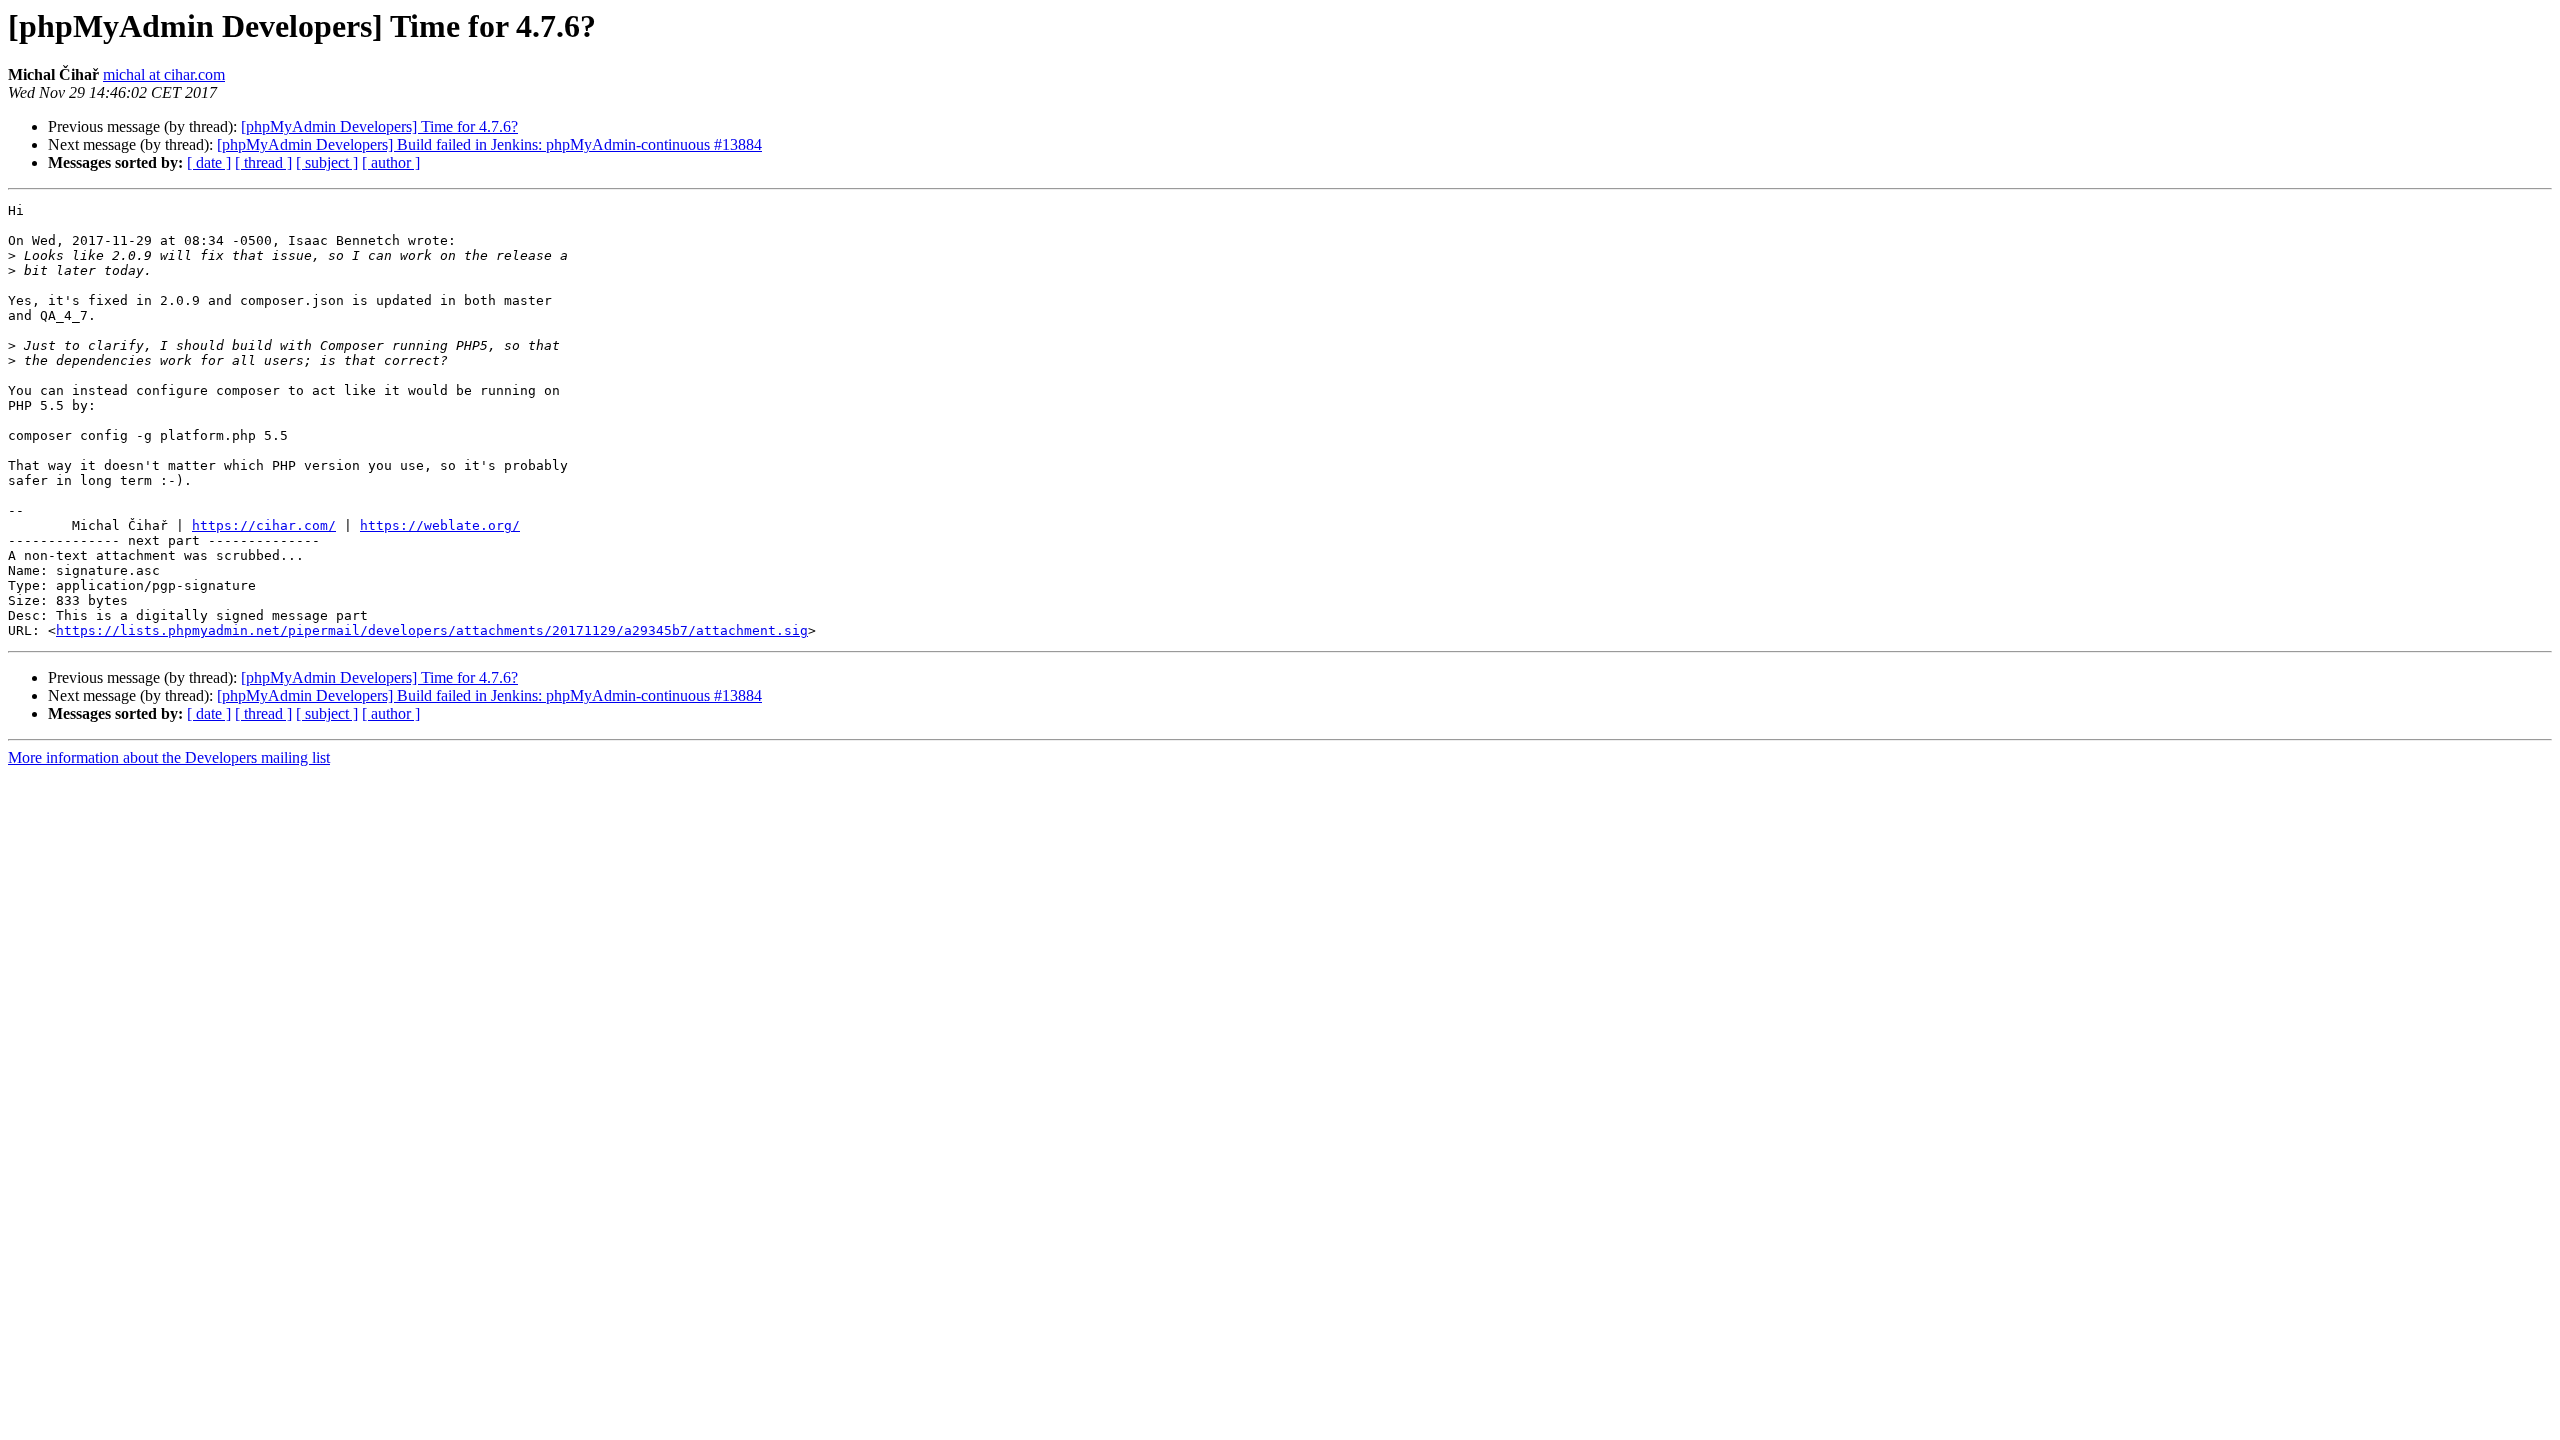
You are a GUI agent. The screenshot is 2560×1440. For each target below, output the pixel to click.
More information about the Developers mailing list (169, 757)
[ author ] (391, 162)
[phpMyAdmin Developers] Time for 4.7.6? (379, 126)
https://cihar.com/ (264, 525)
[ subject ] (327, 162)
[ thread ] (263, 162)
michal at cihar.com (164, 74)
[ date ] (209, 162)
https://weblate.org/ (440, 525)
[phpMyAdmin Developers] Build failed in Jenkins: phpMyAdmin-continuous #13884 (489, 144)
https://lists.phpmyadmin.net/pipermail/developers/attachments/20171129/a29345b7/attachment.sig (432, 630)
